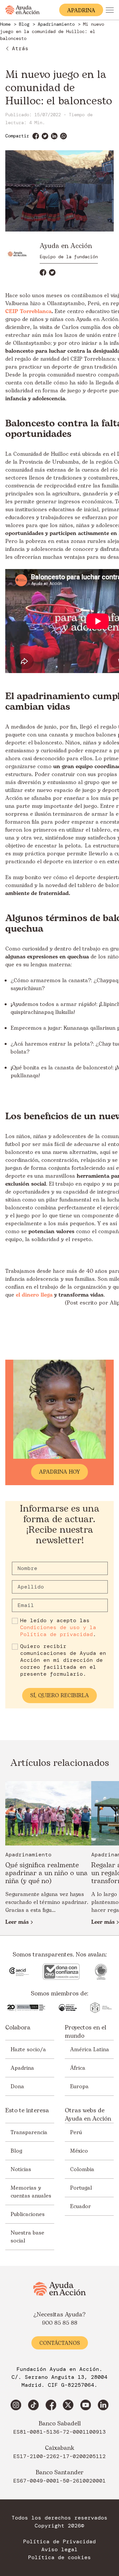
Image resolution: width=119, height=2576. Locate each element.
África (78, 2068)
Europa (79, 2087)
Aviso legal (59, 2550)
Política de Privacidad (59, 2542)
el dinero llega (34, 1295)
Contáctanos (60, 2343)
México (79, 2151)
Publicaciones (28, 2214)
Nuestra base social (27, 2237)
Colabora (18, 2028)
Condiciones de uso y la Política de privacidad (58, 1631)
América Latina (90, 2050)
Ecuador (80, 2206)
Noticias (21, 2169)
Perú (76, 2132)
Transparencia (29, 2132)
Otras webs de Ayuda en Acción (88, 2115)
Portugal (81, 2188)
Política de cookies (59, 2558)
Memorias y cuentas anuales (31, 2192)
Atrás (20, 48)
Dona (17, 2087)
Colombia (82, 2169)
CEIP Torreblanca (28, 311)
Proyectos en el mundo (85, 2032)
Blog (16, 2151)
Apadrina (22, 2068)
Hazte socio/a (28, 2050)
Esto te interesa (27, 2111)
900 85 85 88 (60, 2323)
